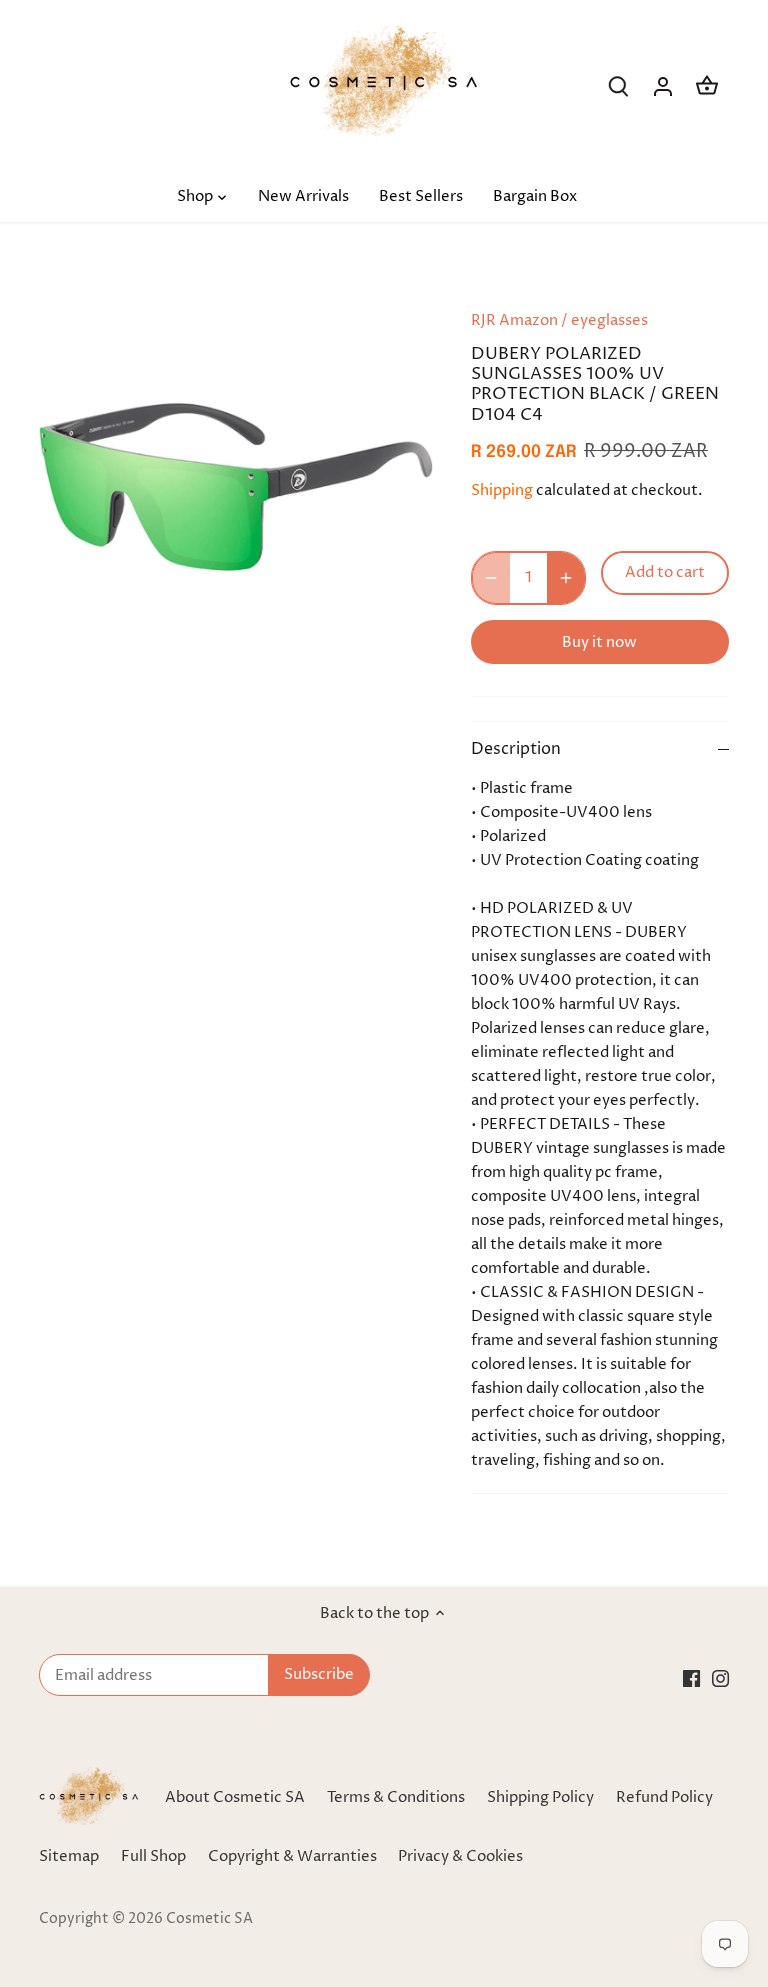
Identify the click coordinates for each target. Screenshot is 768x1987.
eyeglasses (609, 320)
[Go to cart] (707, 86)
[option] (236, 487)
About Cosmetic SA (235, 1797)
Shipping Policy (540, 1797)
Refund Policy (664, 1797)
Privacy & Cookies (460, 1856)
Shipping (502, 490)
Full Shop (153, 1856)
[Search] (619, 86)
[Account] (663, 86)
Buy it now (599, 642)
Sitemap (69, 1856)
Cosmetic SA (209, 1919)
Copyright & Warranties (292, 1856)
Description (516, 749)
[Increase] (566, 578)
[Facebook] (691, 1678)
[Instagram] (720, 1678)
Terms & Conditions (396, 1797)
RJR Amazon (514, 320)
